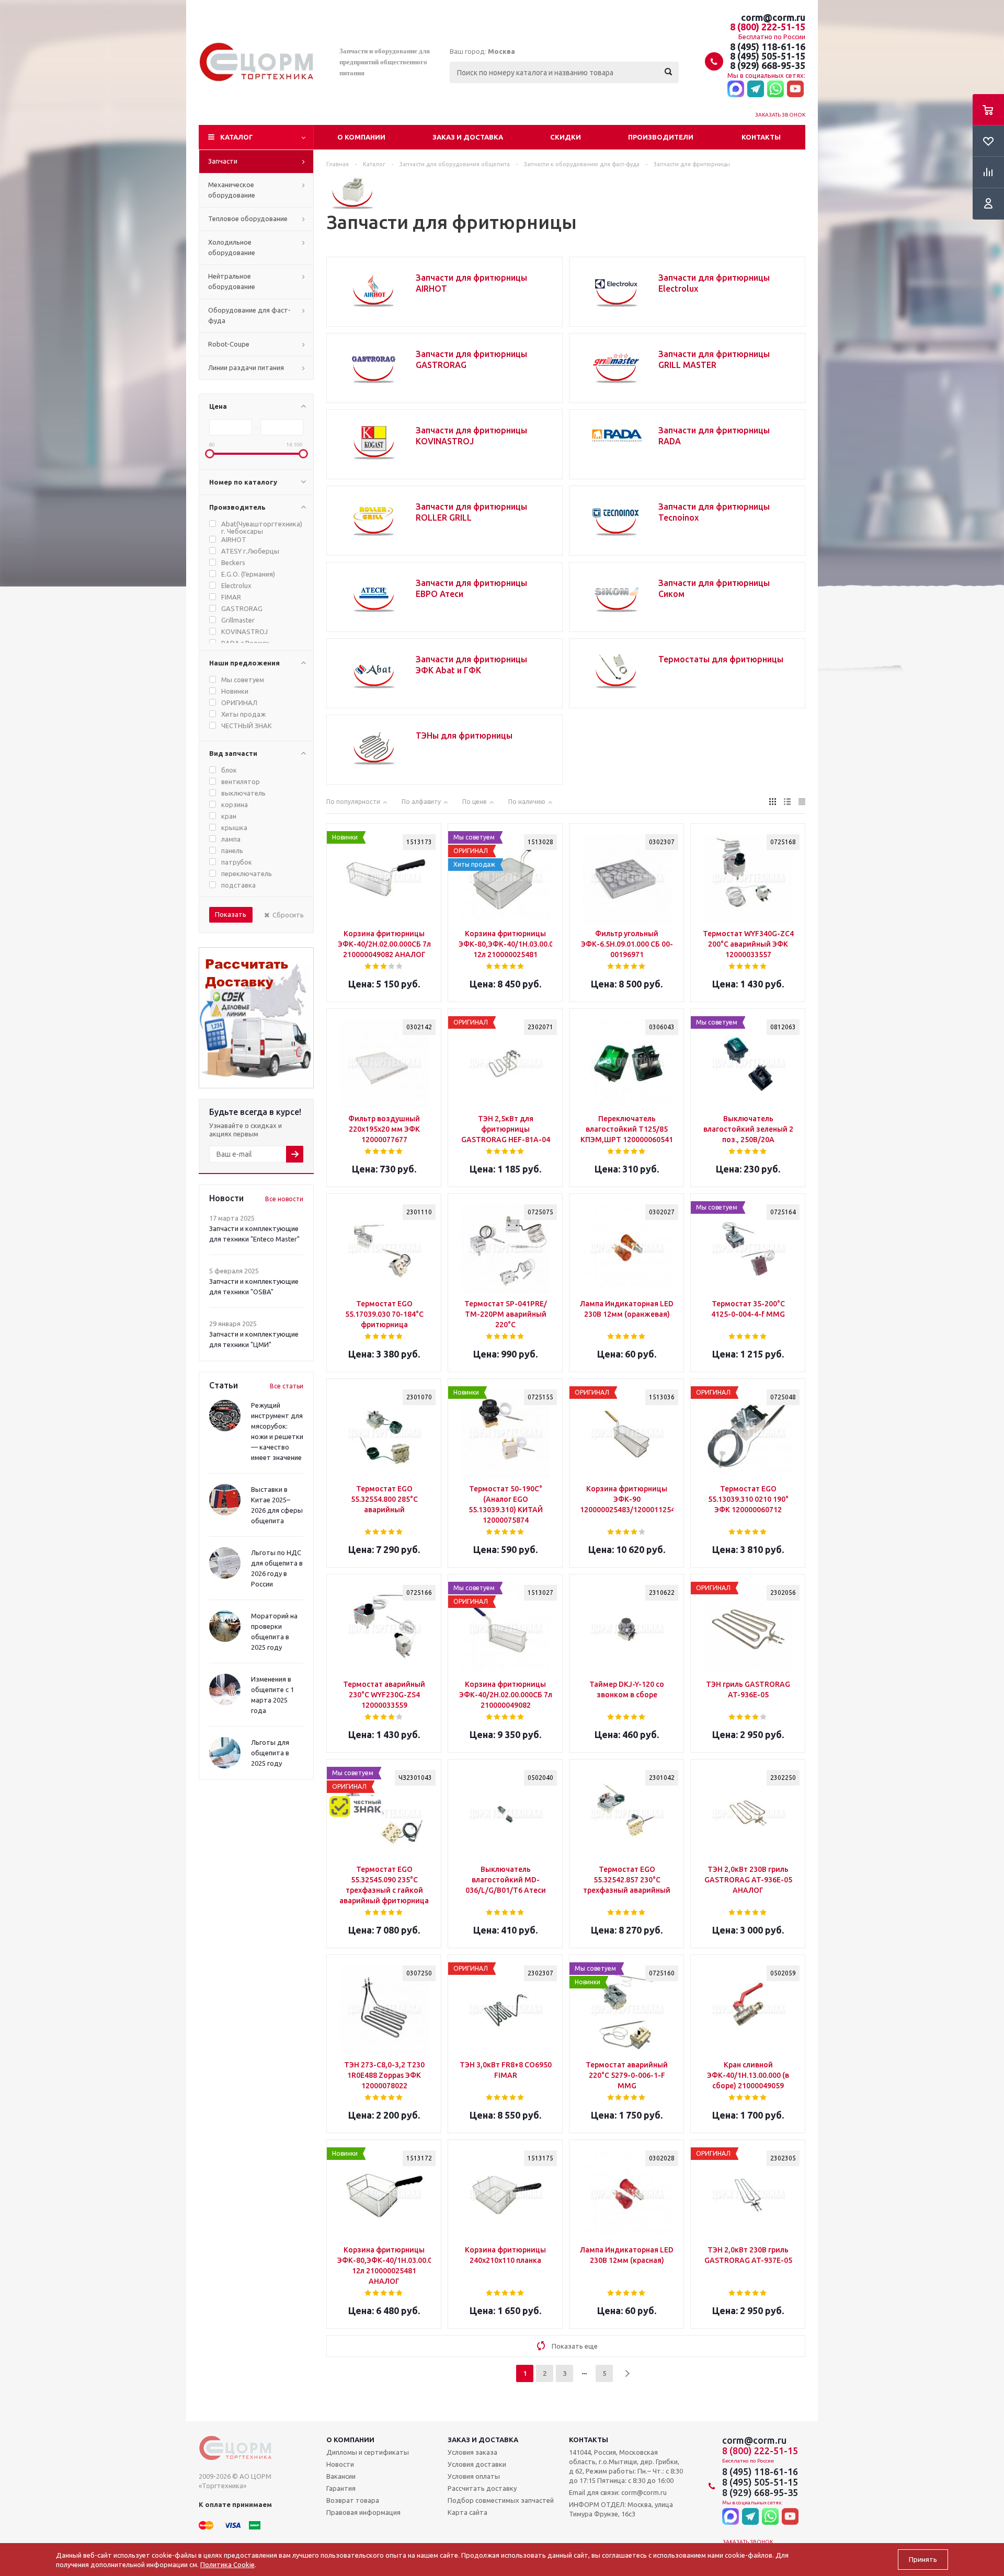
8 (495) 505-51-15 (768, 56)
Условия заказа (472, 2452)
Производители (661, 137)
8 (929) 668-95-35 (768, 65)
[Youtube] (795, 89)
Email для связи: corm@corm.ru (618, 2492)
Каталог (237, 137)
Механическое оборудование (232, 190)
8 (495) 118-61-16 (768, 47)
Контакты (761, 137)
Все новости (284, 1199)
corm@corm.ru (773, 17)
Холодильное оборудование (232, 247)
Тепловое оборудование (248, 218)
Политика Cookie (227, 2564)
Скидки (566, 137)
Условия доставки (477, 2464)
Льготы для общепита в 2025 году (270, 1753)
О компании (361, 137)
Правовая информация (363, 2512)
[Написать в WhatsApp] (775, 89)
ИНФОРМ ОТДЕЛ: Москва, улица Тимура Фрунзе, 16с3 (621, 2509)
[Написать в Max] (736, 89)
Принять (923, 2560)
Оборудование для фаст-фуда (249, 315)
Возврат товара (353, 2500)
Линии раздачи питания (246, 367)
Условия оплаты (474, 2476)
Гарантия (341, 2488)
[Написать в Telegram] (756, 89)
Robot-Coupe (229, 344)
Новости (340, 2464)
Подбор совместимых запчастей (501, 2500)
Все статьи (287, 1386)
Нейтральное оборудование (232, 281)
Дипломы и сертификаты (368, 2452)
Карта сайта (467, 2512)
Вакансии (341, 2476)
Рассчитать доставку (482, 2488)
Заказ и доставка (468, 137)
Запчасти (223, 161)
